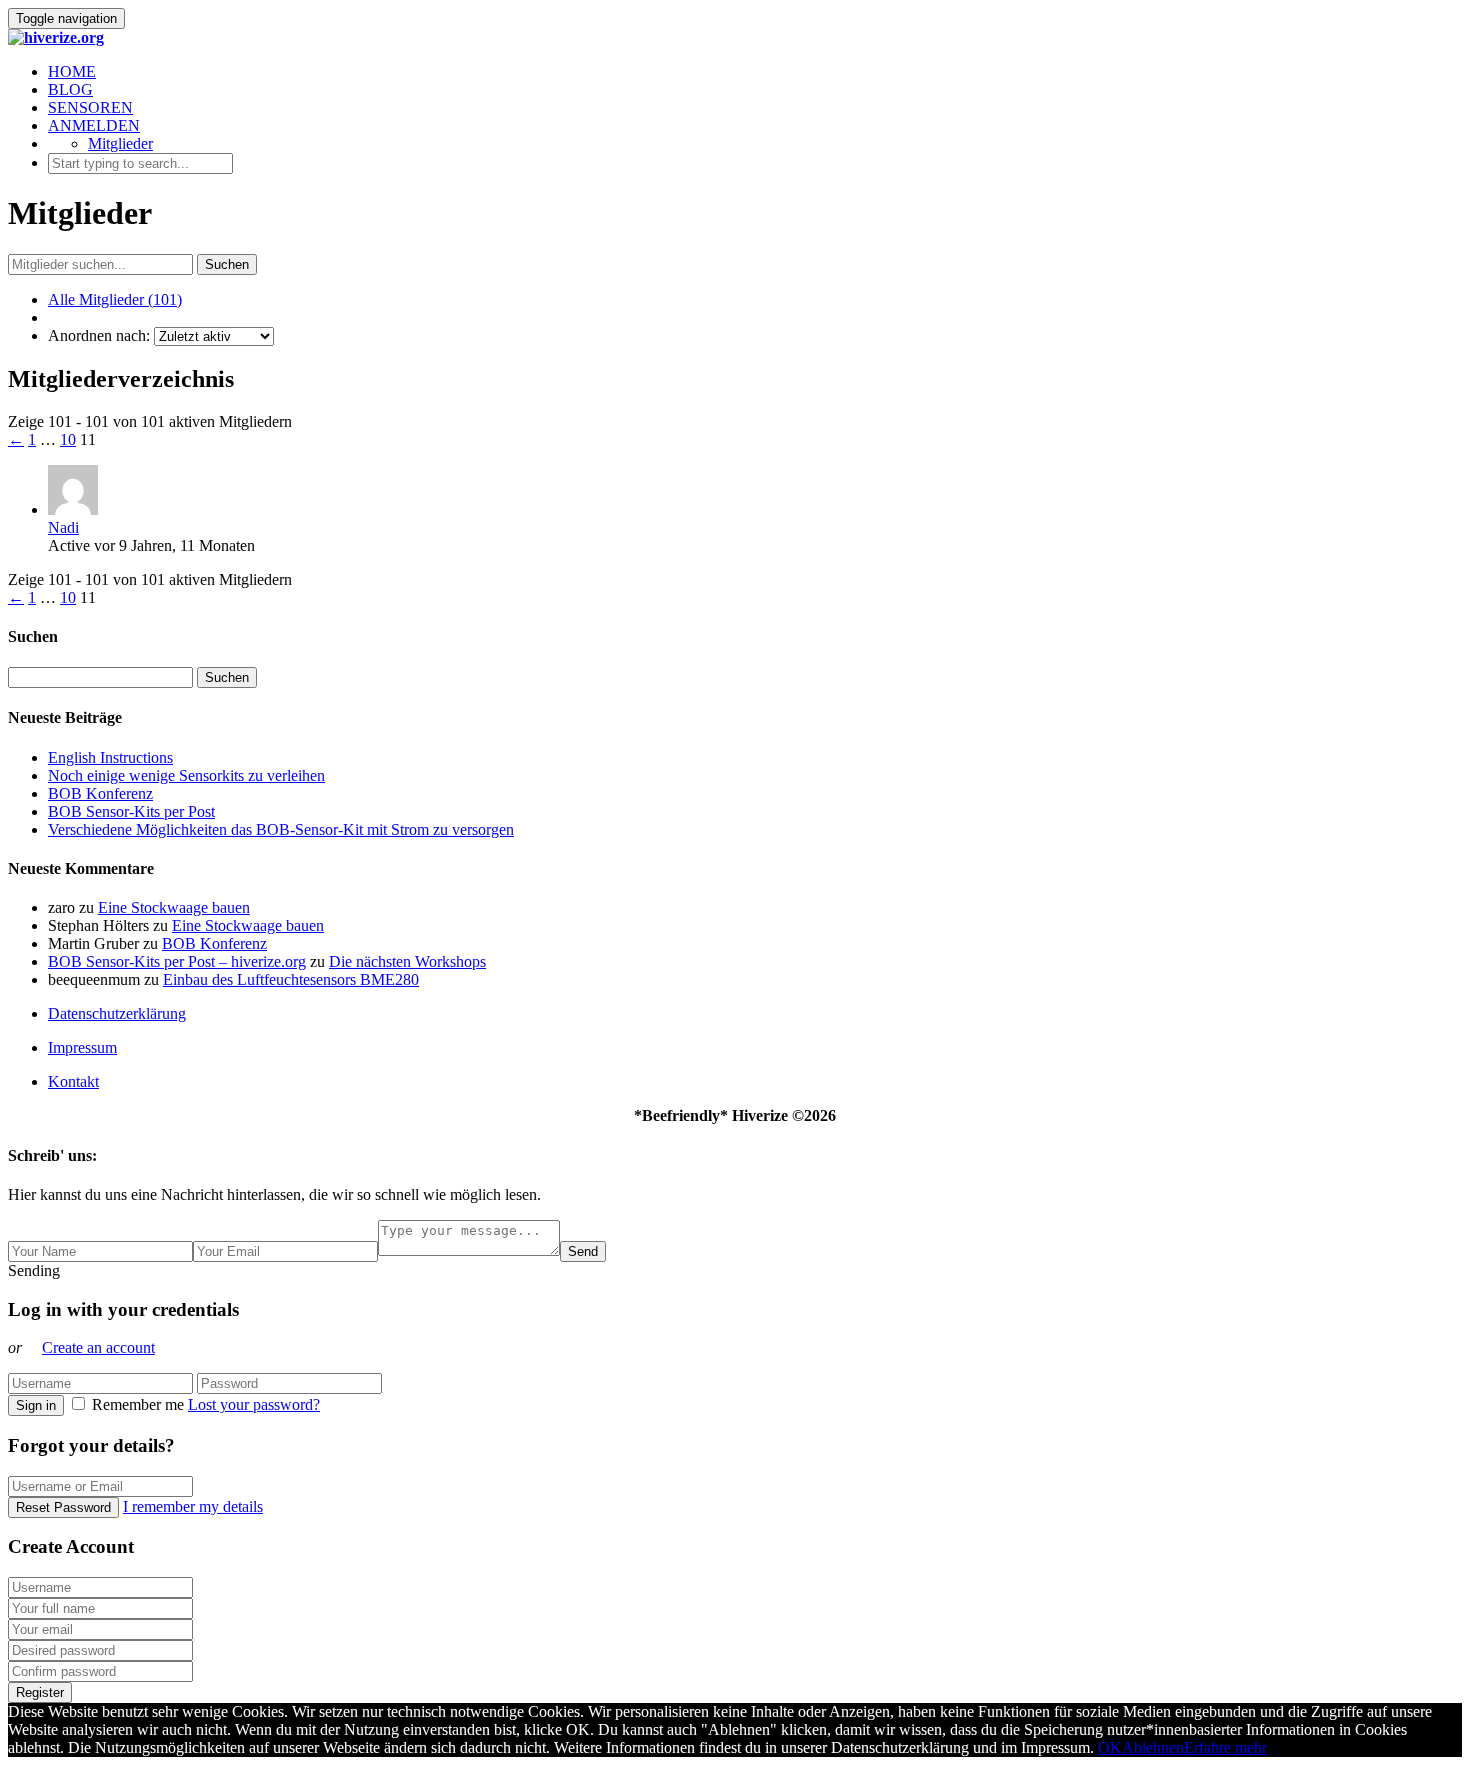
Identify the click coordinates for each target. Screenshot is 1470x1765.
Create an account (98, 1347)
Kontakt (73, 1081)
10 (68, 439)
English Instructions (110, 757)
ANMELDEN (94, 125)
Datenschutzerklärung (117, 1013)
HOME (72, 71)
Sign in (36, 1405)
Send (583, 1251)
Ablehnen (1153, 1747)
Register (40, 1692)
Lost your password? (254, 1404)
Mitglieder (120, 143)
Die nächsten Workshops (407, 961)
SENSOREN (90, 107)
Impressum (82, 1047)
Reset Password (63, 1507)
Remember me (138, 1404)
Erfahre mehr (1225, 1747)
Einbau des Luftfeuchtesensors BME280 (291, 979)
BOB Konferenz (100, 793)
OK (1110, 1747)
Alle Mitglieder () (115, 299)
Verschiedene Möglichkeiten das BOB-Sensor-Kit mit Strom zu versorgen (281, 829)
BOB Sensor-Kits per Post (131, 811)
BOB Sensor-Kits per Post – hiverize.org (177, 961)
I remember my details (193, 1506)
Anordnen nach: (99, 335)
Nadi (63, 527)
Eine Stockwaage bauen (174, 907)
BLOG (70, 89)
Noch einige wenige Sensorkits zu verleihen (186, 775)
